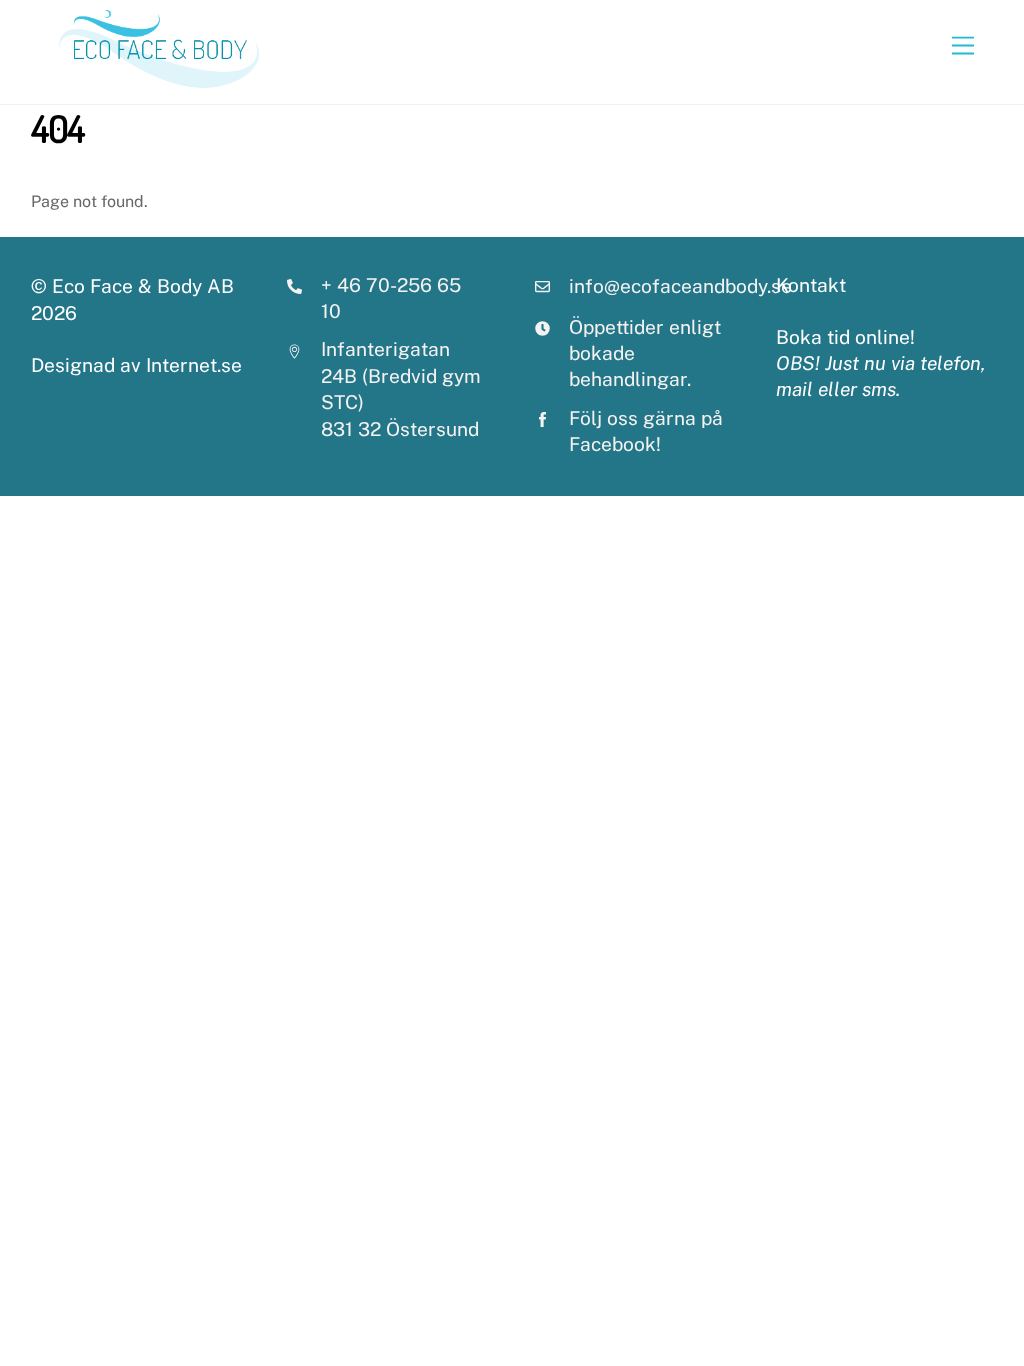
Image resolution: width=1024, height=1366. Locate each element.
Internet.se (194, 365)
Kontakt (811, 285)
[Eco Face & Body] (159, 79)
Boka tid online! (845, 337)
